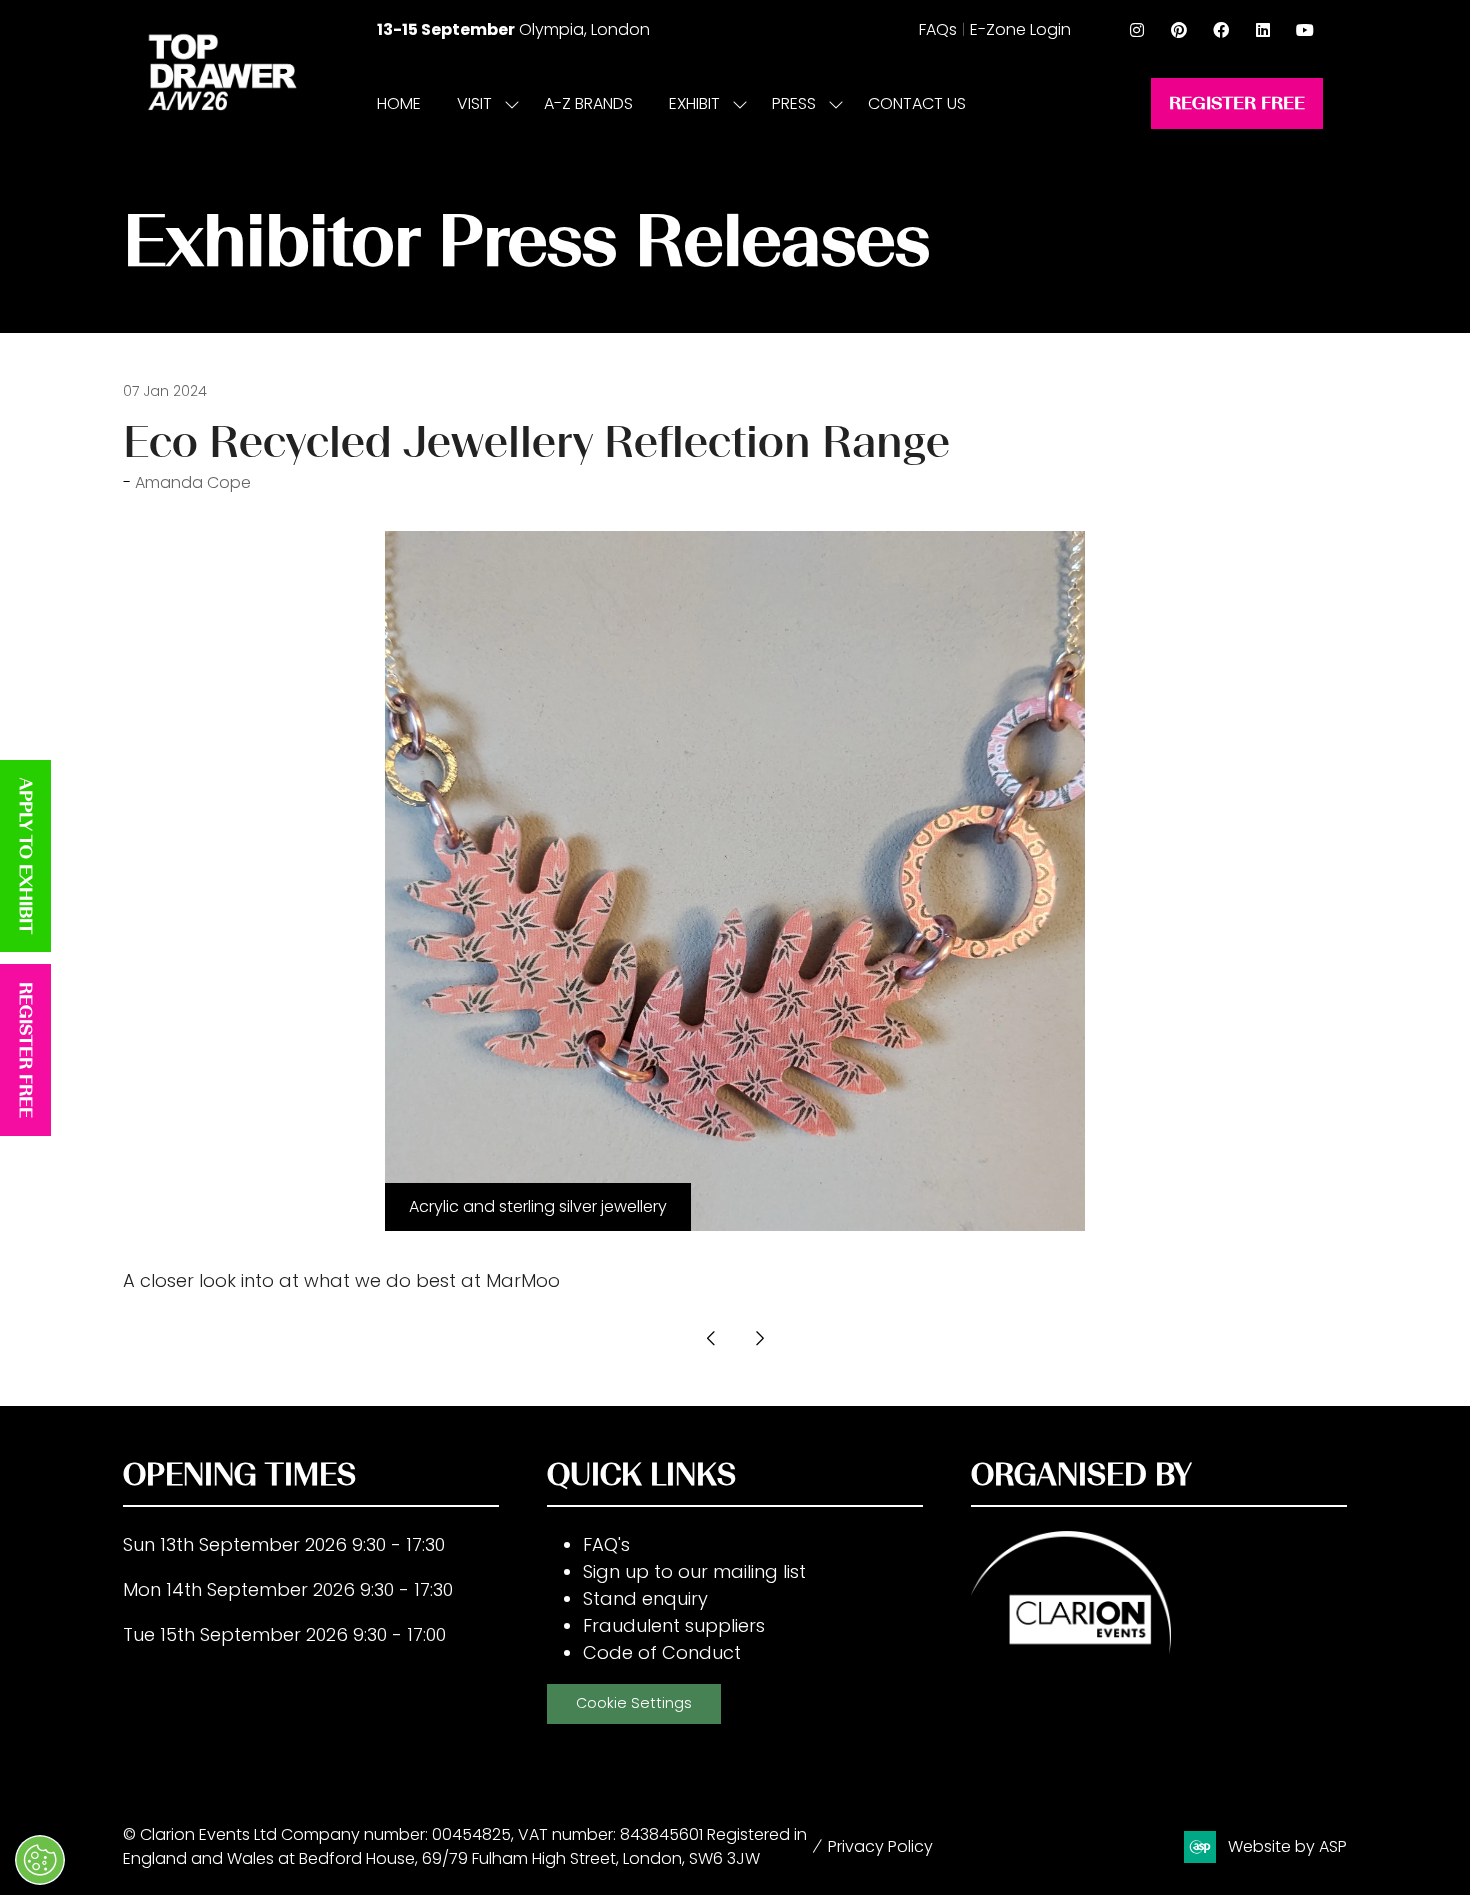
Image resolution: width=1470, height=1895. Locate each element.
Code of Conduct (662, 1652)
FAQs (938, 29)
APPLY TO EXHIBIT (26, 856)
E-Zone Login (1020, 29)
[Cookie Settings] (40, 1860)
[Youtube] (1305, 30)
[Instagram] (1137, 30)
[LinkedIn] (1263, 30)
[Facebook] (1221, 30)
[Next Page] (759, 1338)
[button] (1237, 103)
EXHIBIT (694, 103)
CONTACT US (917, 103)
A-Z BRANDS (588, 103)
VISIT (474, 103)
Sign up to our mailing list (694, 1571)
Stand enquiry (645, 1598)
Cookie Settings (634, 1703)
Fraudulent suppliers (674, 1625)
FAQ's (606, 1544)
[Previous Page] (711, 1338)
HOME (399, 103)
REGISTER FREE (26, 1050)
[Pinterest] (1179, 30)
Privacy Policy (880, 1846)
